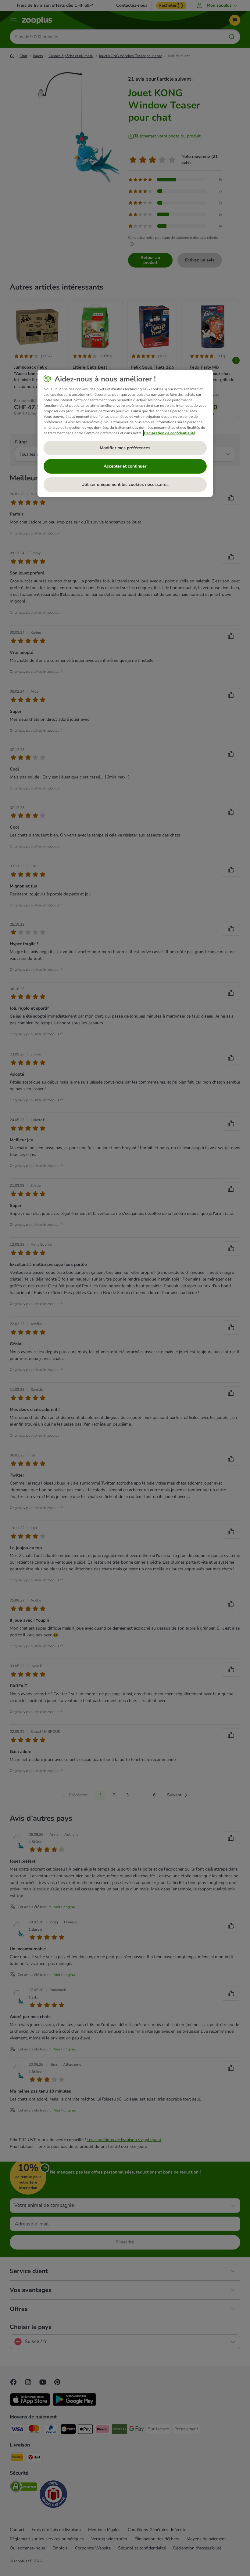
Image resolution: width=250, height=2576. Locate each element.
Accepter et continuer (125, 466)
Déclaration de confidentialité (170, 433)
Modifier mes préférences (125, 448)
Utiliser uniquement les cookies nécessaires (125, 485)
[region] (125, 433)
